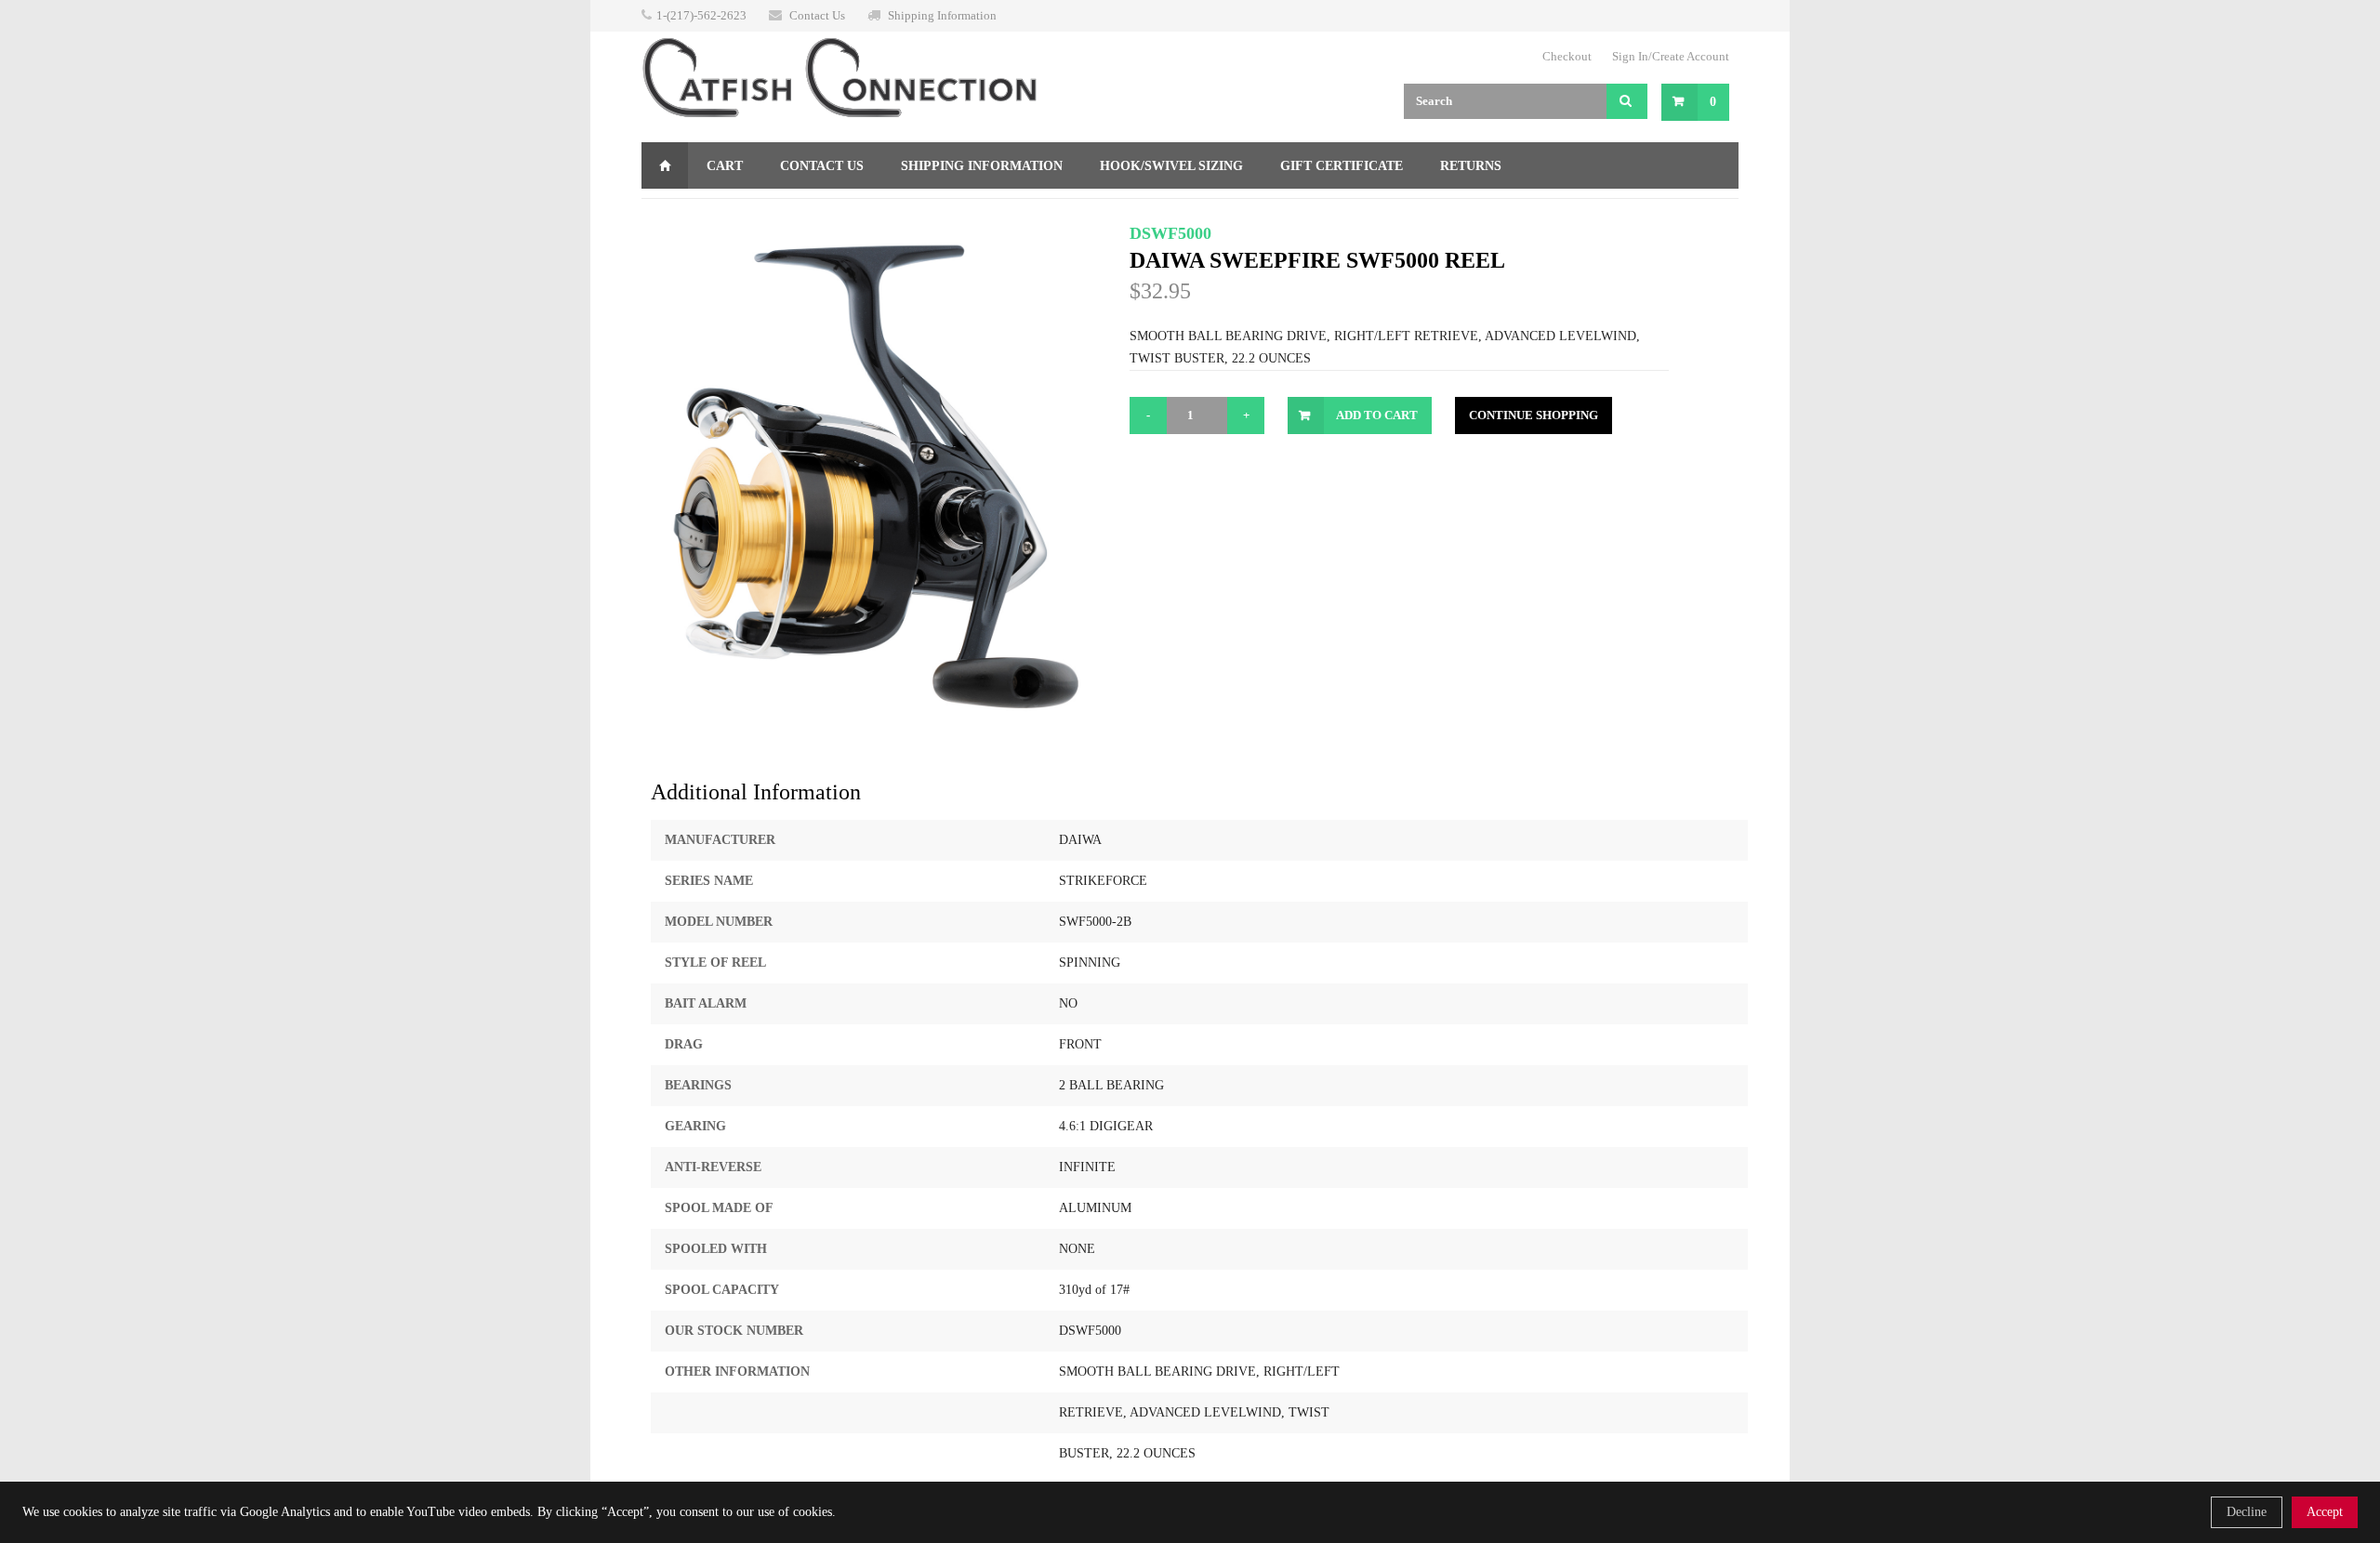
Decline (2247, 1512)
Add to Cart (1377, 415)
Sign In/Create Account (1671, 56)
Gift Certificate (1342, 166)
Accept (2325, 1512)
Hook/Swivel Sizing (1171, 166)
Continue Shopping (1534, 415)
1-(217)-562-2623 (701, 15)
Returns (1471, 166)
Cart (725, 166)
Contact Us (817, 15)
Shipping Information (942, 15)
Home (665, 165)
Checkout (1567, 56)
